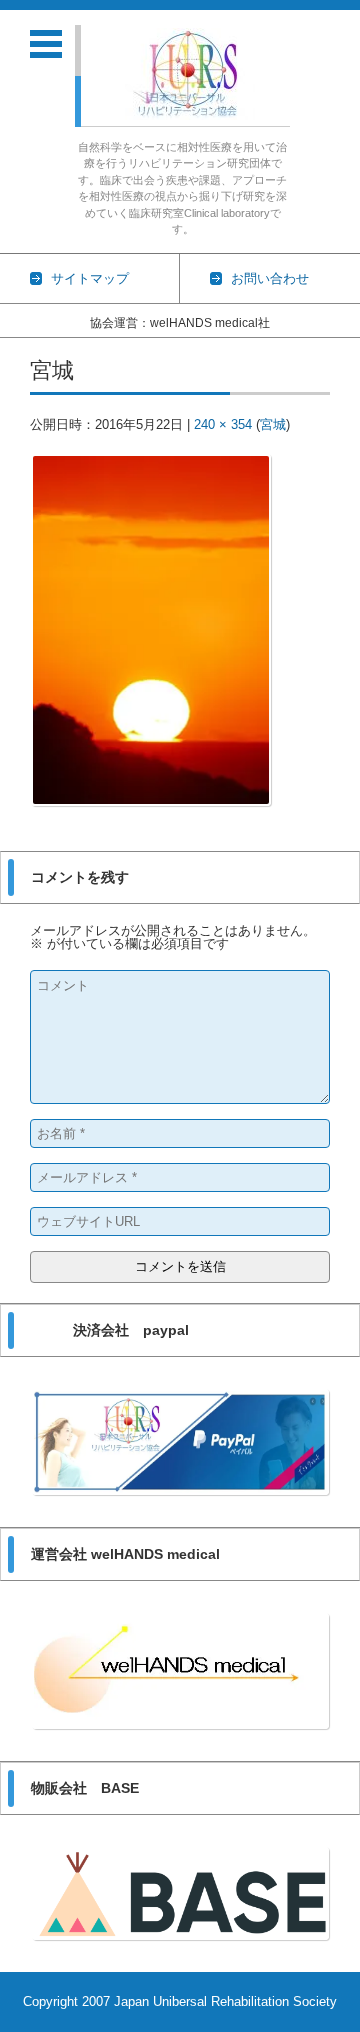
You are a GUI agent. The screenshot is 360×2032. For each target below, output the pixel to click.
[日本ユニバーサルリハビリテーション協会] (190, 74)
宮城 (273, 424)
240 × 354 (223, 424)
